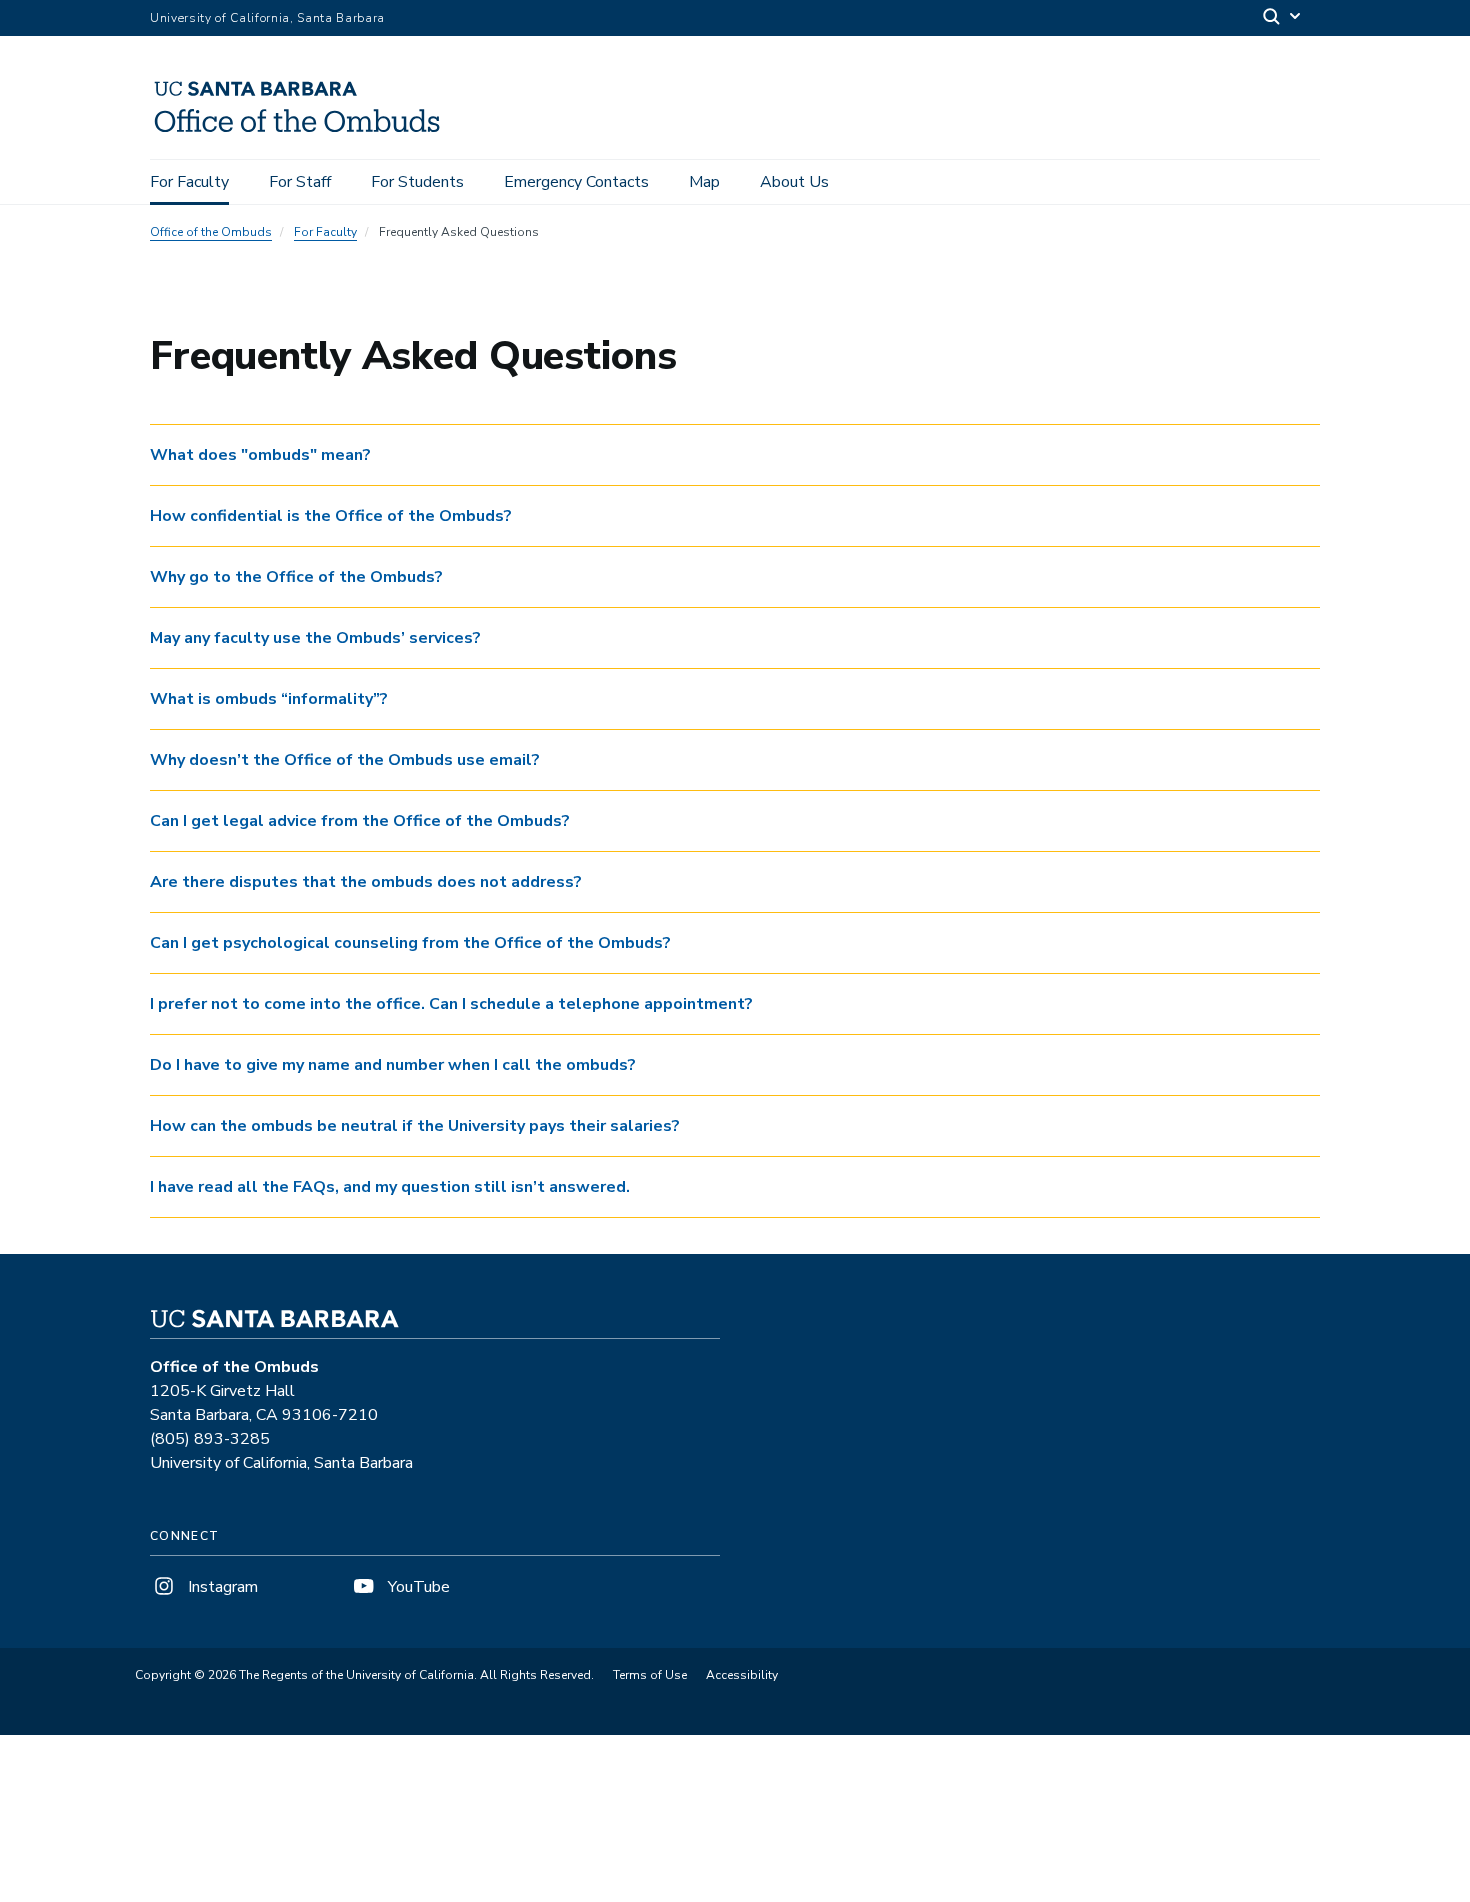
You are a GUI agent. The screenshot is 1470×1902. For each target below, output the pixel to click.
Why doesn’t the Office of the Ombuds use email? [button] (345, 760)
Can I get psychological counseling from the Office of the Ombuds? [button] (410, 943)
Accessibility (742, 1675)
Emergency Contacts (576, 182)
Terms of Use (650, 1675)
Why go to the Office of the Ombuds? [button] (296, 577)
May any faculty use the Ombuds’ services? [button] (315, 638)
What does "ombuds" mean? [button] (260, 455)
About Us (794, 182)
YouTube (417, 1587)
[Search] (1283, 18)
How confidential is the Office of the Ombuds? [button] (331, 516)
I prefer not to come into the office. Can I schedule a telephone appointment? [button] (451, 1004)
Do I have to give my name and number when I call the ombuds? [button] (393, 1065)
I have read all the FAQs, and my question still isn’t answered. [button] (390, 1187)
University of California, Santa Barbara (267, 18)
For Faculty (189, 182)
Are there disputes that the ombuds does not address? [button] (366, 882)
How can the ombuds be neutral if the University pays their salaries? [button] (415, 1126)
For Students (417, 182)
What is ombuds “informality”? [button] (269, 699)
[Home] (305, 131)
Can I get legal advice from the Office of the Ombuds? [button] (360, 821)
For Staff (300, 182)
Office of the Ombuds (211, 232)
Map (704, 182)
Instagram (221, 1587)
